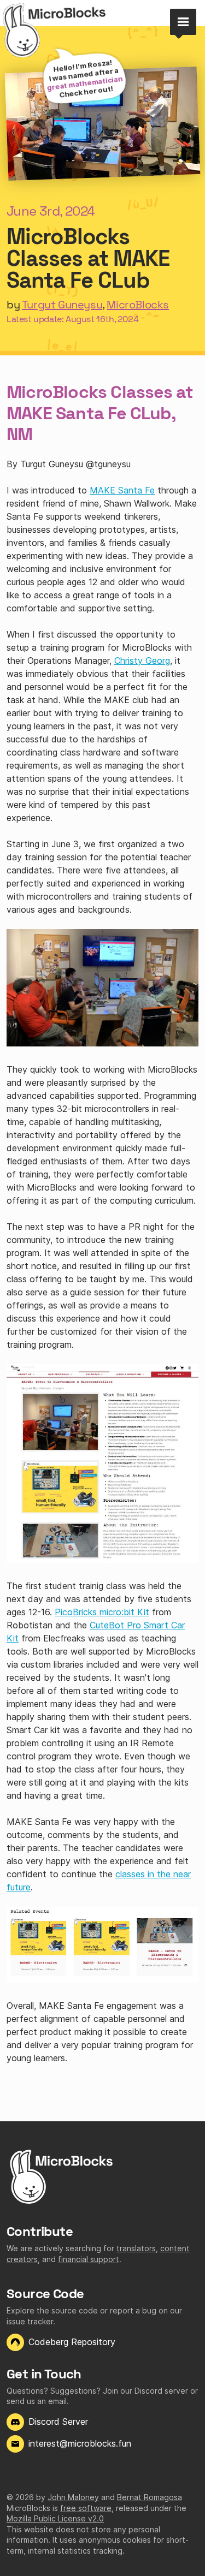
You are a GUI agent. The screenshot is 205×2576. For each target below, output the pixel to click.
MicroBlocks (138, 305)
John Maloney (73, 2497)
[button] (183, 22)
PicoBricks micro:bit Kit (102, 1612)
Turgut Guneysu (62, 305)
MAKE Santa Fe (122, 490)
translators (136, 2248)
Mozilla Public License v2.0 (55, 2518)
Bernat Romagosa (150, 2497)
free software (86, 2508)
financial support (89, 2259)
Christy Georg (142, 661)
